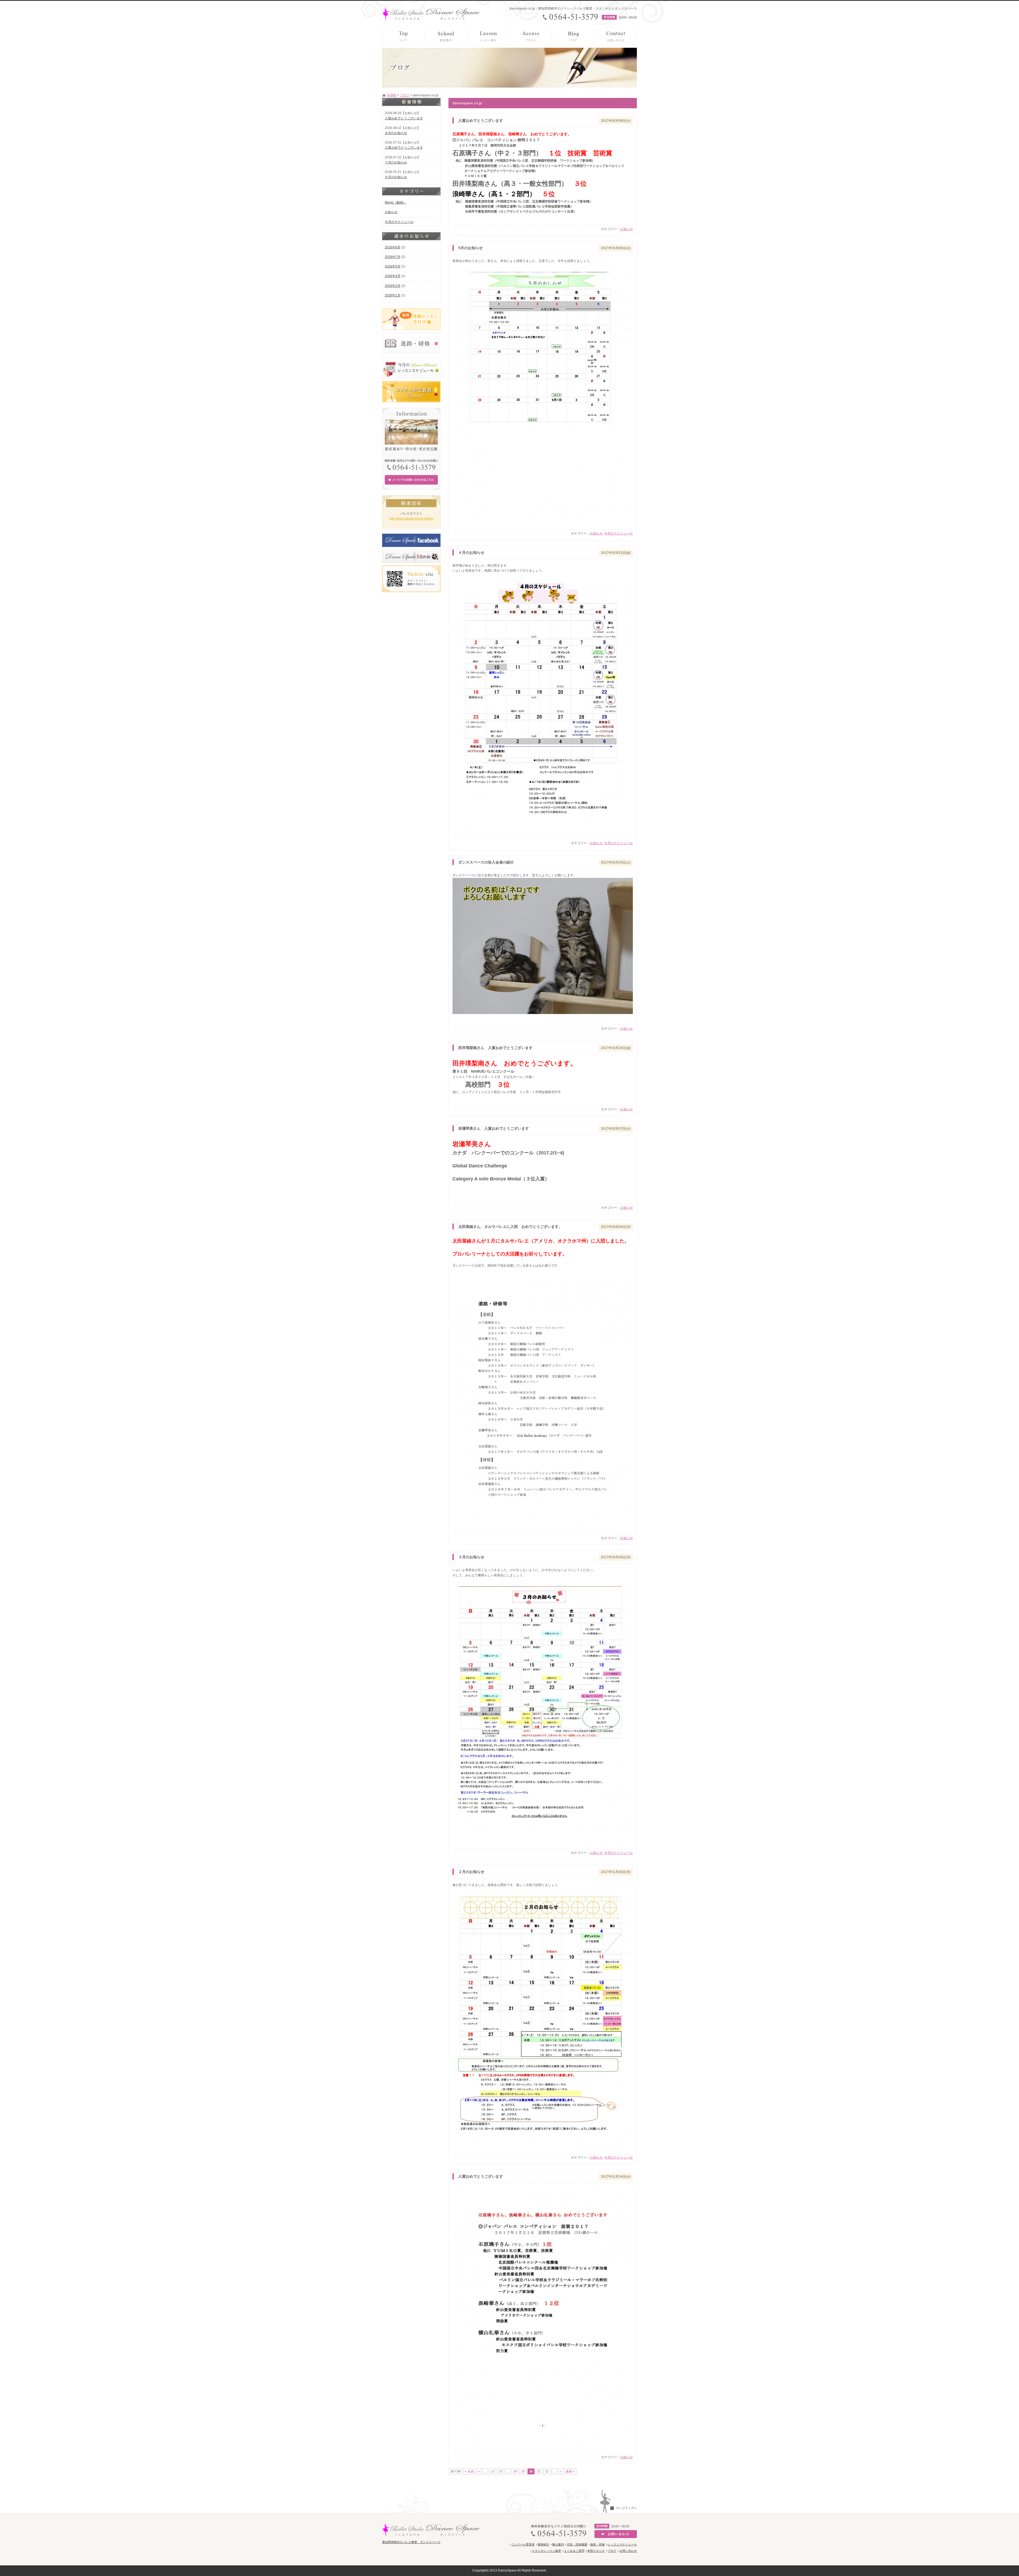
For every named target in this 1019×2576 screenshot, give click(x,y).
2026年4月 (393, 276)
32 (547, 2471)
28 (515, 2471)
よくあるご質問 (574, 2551)
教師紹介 (543, 2544)
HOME (392, 95)
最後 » (570, 2471)
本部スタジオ (596, 2551)
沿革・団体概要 (577, 2544)
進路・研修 (597, 2544)
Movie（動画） (396, 202)
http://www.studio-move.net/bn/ (411, 519)
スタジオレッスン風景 (546, 2551)
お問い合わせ (628, 2551)
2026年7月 (393, 257)
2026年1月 (393, 295)
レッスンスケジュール (622, 2544)
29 (523, 2471)
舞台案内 (558, 2544)
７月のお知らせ (396, 162)
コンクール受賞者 (523, 2544)
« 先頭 (469, 2471)
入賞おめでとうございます (404, 118)
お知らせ (627, 229)
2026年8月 (393, 247)
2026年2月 (393, 286)
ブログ (405, 95)
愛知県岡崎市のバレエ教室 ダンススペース (411, 2542)
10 (493, 2471)
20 (500, 2471)
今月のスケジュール (619, 533)
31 (539, 2471)
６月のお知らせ (396, 177)
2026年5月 (393, 266)
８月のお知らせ (396, 133)
